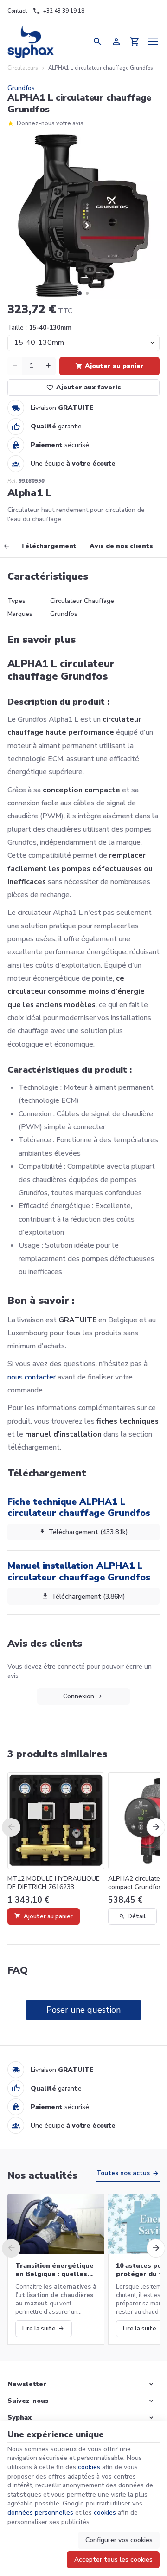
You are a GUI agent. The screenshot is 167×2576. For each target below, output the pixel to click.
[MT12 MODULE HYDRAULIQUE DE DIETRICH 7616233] (56, 1821)
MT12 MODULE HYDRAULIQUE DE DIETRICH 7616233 (54, 1883)
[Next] (156, 1827)
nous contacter (32, 1377)
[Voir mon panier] (135, 42)
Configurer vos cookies (119, 2540)
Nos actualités (42, 2175)
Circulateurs (22, 68)
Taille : (39, 327)
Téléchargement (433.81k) (88, 1532)
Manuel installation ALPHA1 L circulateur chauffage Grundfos (79, 1571)
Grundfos (21, 88)
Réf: (12, 481)
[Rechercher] (97, 42)
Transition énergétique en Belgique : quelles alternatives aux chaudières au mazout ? (55, 2270)
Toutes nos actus (123, 2173)
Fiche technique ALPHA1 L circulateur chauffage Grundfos (79, 1507)
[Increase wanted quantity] (48, 366)
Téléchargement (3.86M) (88, 1596)
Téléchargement (48, 546)
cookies (89, 2467)
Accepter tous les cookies (113, 2560)
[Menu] (153, 42)
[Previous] (13, 546)
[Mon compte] (116, 42)
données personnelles (40, 2513)
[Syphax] (31, 42)
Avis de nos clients (121, 546)
